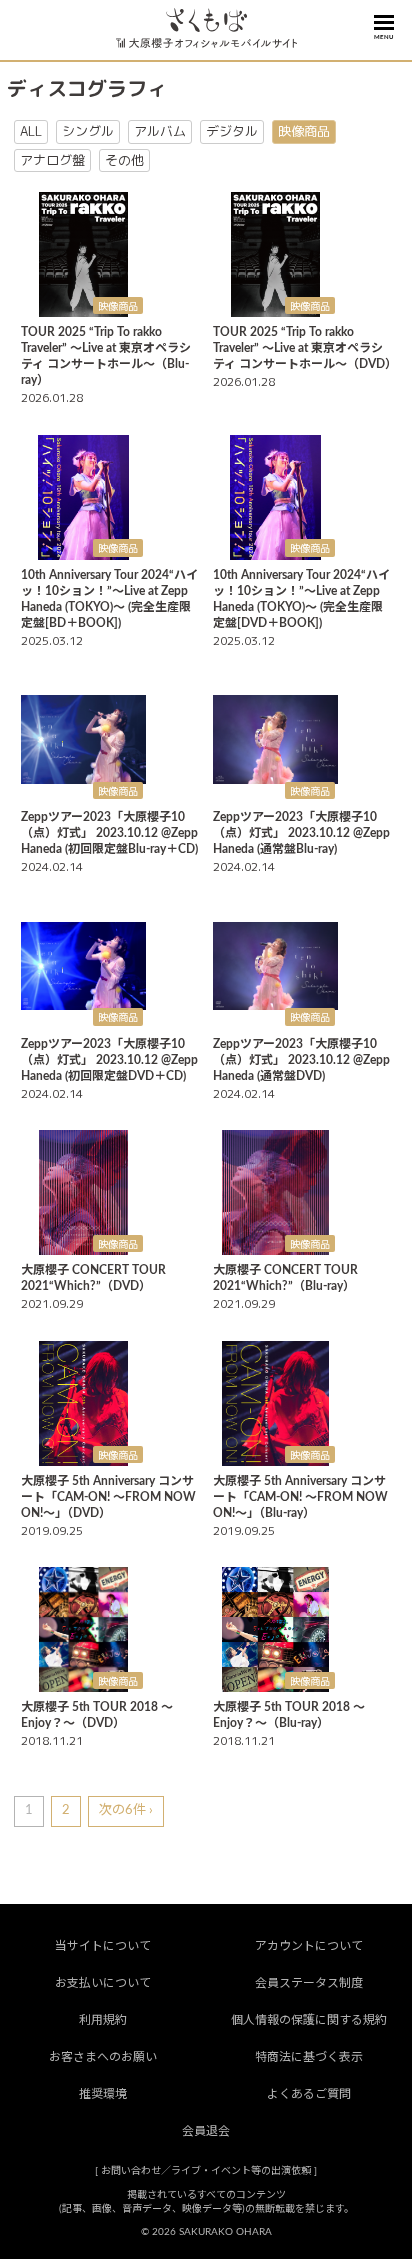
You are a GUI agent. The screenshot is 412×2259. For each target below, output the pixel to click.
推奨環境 (103, 2094)
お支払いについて (103, 1983)
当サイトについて (103, 1946)
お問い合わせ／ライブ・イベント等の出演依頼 (206, 2171)
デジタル (232, 131)
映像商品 (304, 131)
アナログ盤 (52, 160)
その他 (124, 160)
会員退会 (206, 2131)
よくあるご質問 (309, 2094)
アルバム (160, 131)
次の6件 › (126, 1810)
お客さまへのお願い (103, 2057)
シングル (88, 131)
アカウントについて (309, 1946)
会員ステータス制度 (309, 1983)
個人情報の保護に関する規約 (309, 2020)
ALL (31, 131)
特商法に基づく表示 (309, 2057)
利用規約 (103, 2020)
